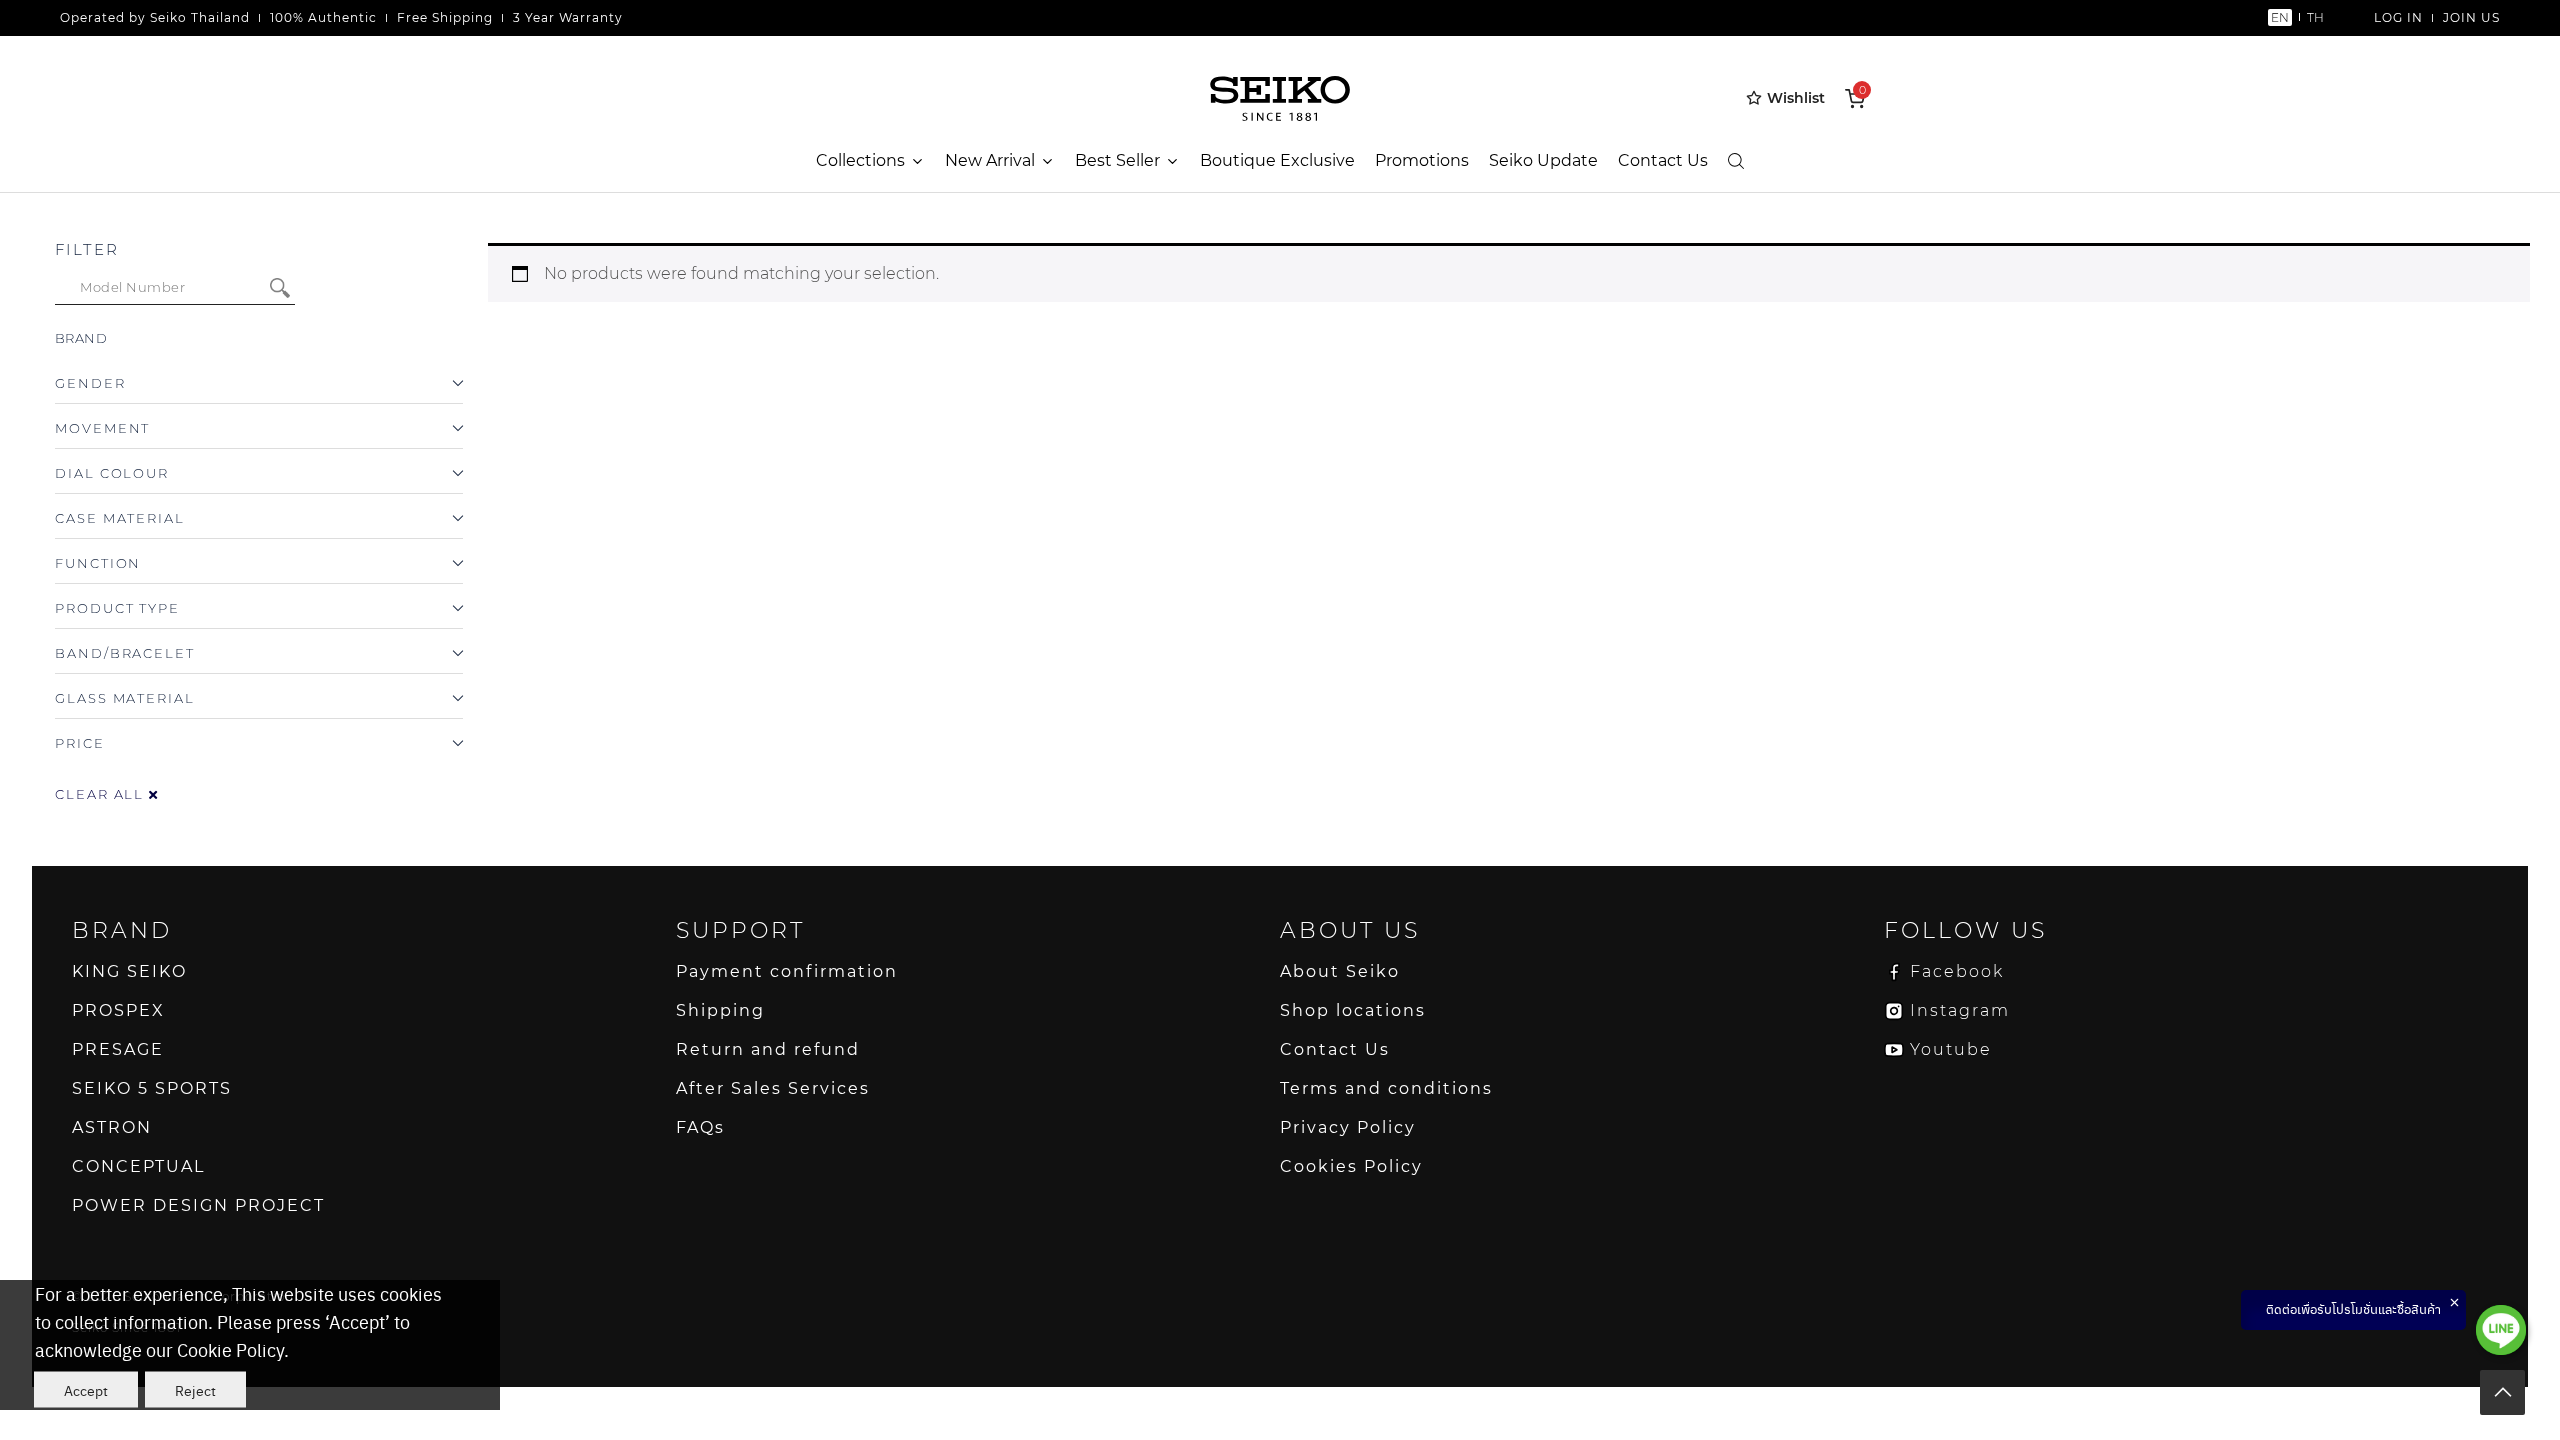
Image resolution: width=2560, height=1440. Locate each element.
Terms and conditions (1386, 1088)
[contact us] (2501, 1330)
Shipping (720, 1010)
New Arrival (990, 160)
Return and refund (768, 1049)
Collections (860, 160)
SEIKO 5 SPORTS (152, 1088)
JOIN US (2471, 17)
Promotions (1422, 160)
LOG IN (2398, 17)
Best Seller (1117, 160)
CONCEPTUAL (138, 1166)
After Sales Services (773, 1088)
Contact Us (1663, 160)
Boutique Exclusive (1277, 160)
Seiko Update (1543, 160)
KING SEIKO (129, 971)
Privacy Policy (1348, 1127)
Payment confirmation (787, 971)
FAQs (700, 1127)
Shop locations (1353, 1010)
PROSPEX (118, 1010)
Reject (195, 1390)
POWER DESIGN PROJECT (198, 1205)
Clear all (102, 794)
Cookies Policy (1351, 1166)
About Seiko (1340, 971)
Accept (86, 1390)
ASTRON (112, 1127)
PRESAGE (118, 1049)
